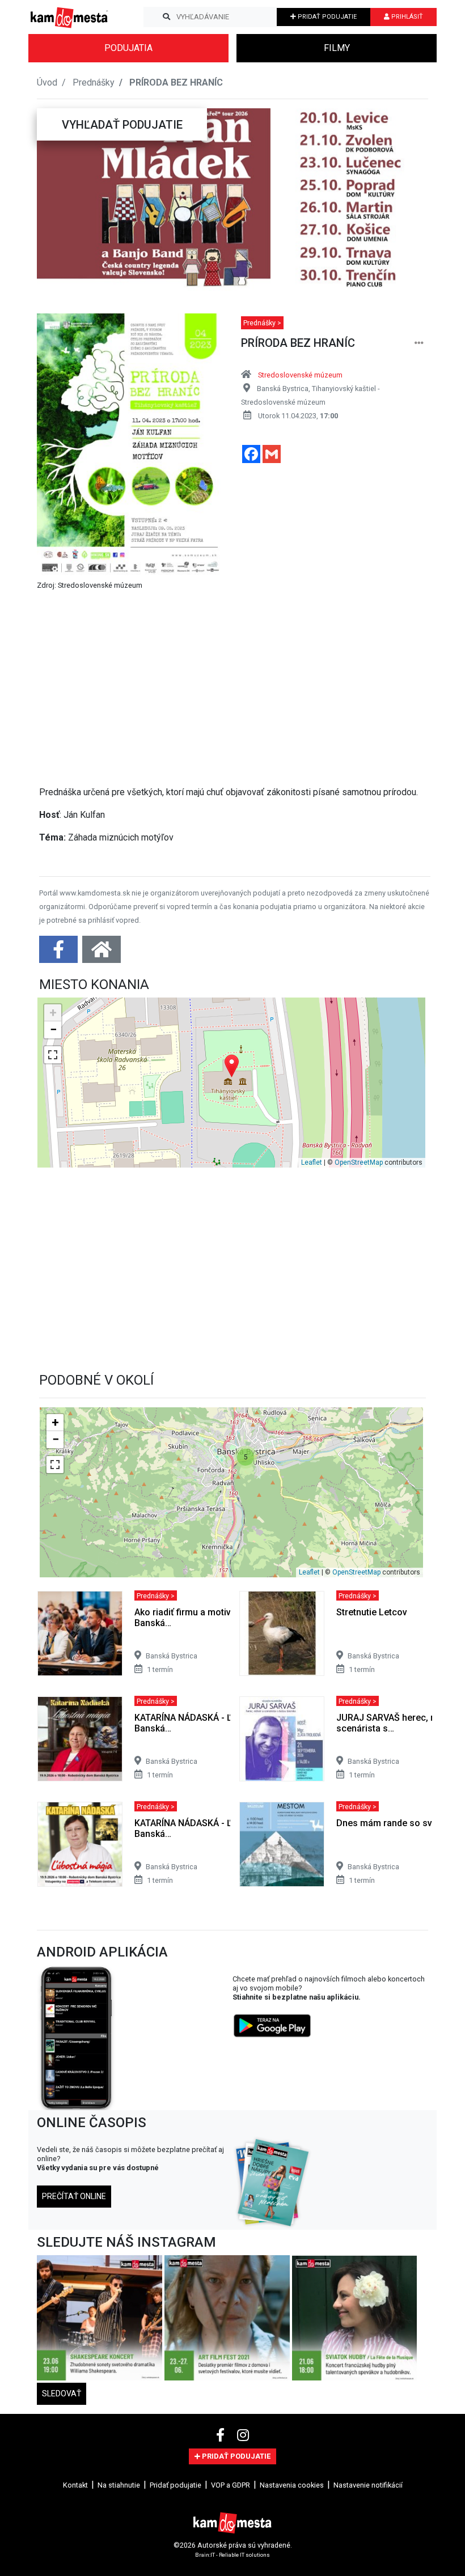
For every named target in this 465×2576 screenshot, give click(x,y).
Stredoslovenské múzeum (300, 375)
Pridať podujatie (176, 2485)
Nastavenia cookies (292, 2485)
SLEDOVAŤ (62, 2393)
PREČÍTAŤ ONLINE (74, 2196)
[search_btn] (166, 17)
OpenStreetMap (359, 1162)
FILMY (337, 48)
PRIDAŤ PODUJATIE (326, 17)
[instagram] (243, 2435)
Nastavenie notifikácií (368, 2485)
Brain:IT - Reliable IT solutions (232, 2555)
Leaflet (312, 1162)
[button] (59, 200)
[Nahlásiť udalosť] (419, 343)
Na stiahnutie (119, 2485)
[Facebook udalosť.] (60, 953)
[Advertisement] (235, 684)
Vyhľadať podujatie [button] (122, 125)
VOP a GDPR (231, 2485)
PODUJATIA (128, 48)
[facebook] (222, 2435)
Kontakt (75, 2485)
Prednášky (94, 82)
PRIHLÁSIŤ (406, 17)
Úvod (47, 82)
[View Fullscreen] (53, 1055)
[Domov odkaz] (102, 953)
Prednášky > (262, 323)
